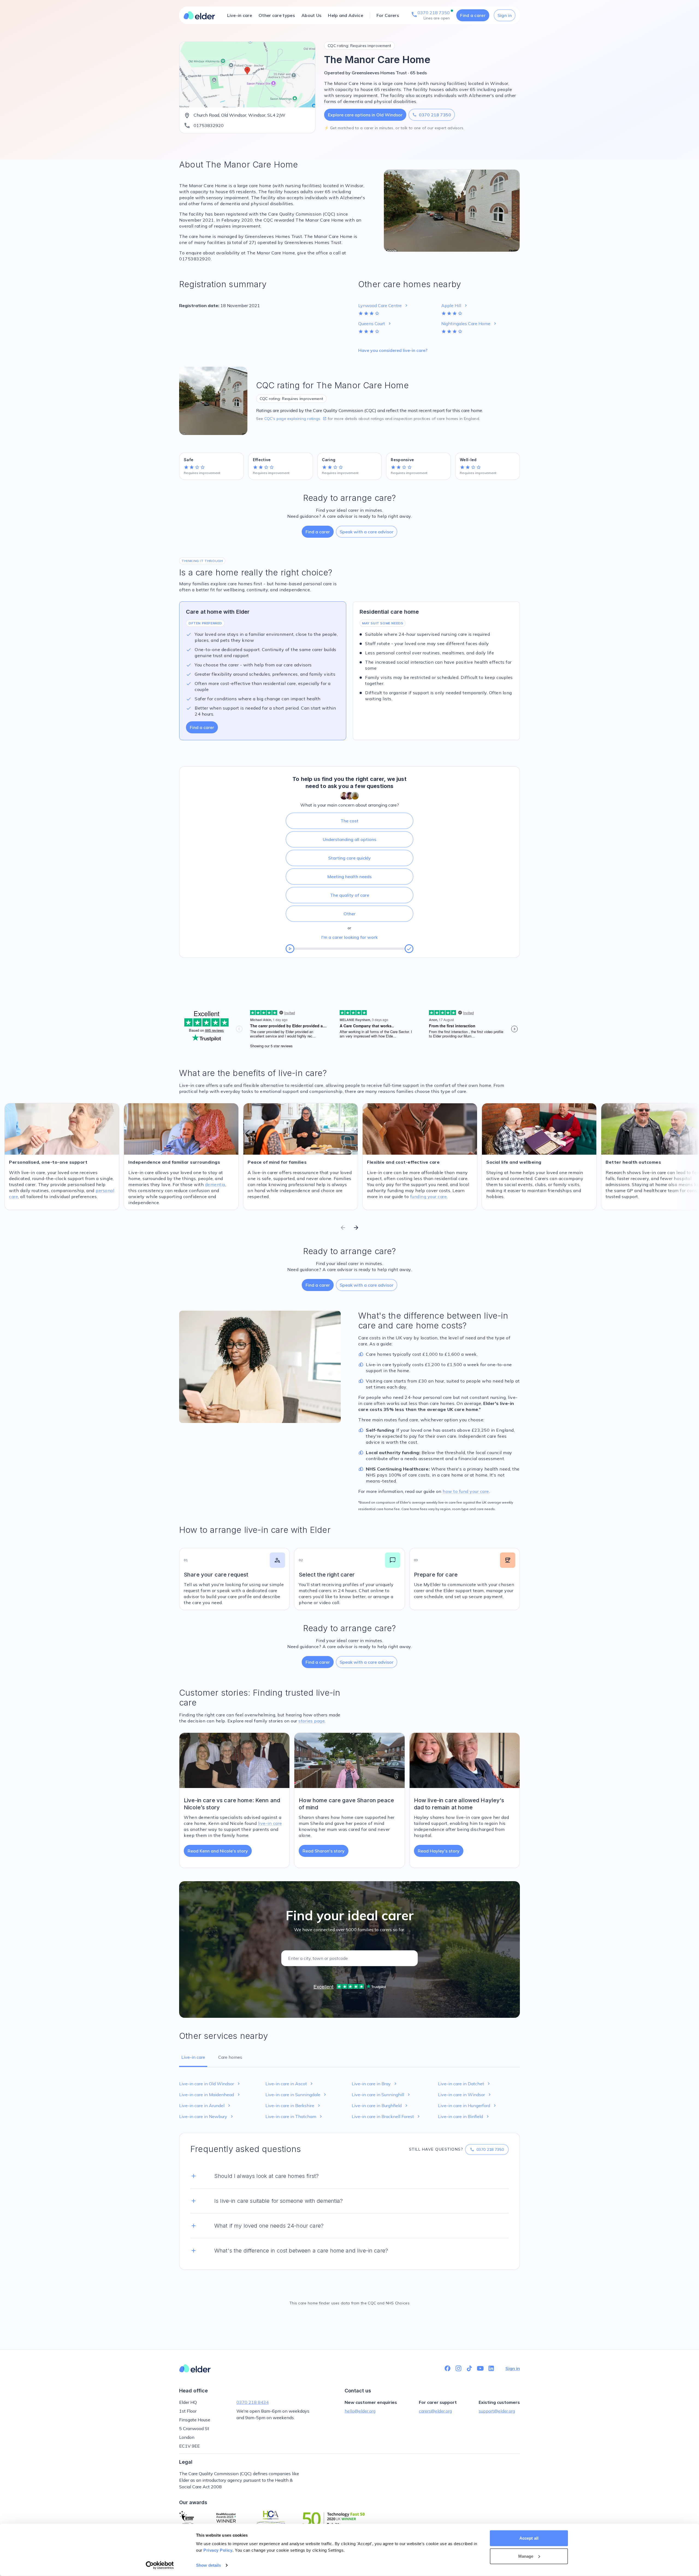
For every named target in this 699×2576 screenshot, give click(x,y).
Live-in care (240, 15)
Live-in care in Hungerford (468, 2106)
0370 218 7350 (432, 115)
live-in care (270, 1823)
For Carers (388, 15)
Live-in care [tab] (193, 2057)
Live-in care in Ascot (290, 2084)
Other (349, 914)
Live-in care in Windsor (465, 2095)
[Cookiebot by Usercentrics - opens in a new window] (160, 2565)
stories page (312, 1721)
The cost (349, 821)
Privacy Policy (218, 2550)
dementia (215, 1184)
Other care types (277, 15)
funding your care (429, 1196)
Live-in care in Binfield (464, 2116)
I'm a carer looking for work (349, 937)
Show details (208, 2565)
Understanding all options (349, 839)
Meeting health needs (349, 877)
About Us (311, 15)
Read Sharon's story (324, 1851)
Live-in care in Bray (375, 2084)
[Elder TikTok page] (469, 2368)
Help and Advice (346, 15)
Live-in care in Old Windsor (210, 2084)
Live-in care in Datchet (465, 2084)
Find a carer (473, 15)
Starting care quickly (349, 858)
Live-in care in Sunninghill (381, 2095)
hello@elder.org (360, 2411)
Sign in (505, 15)
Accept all (529, 2538)
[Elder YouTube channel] (480, 2368)
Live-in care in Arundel (205, 2106)
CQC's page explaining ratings (295, 419)
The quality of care (350, 895)
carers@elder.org (435, 2411)
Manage (526, 2556)
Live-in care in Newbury (207, 2116)
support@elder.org (497, 2411)
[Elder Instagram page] (458, 2368)
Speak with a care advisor (367, 532)
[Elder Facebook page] (448, 2368)
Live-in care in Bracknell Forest (386, 2116)
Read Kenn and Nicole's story (218, 1851)
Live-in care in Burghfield (380, 2106)
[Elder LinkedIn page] (491, 2368)
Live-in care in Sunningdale (296, 2095)
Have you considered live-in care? (393, 350)
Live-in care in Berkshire (293, 2106)
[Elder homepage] (199, 15)
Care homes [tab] (230, 2057)
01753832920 (209, 125)
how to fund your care (466, 1491)
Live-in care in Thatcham (294, 2116)
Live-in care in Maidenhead (210, 2095)
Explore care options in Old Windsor (365, 115)
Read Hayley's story (439, 1851)
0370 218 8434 (253, 2402)
